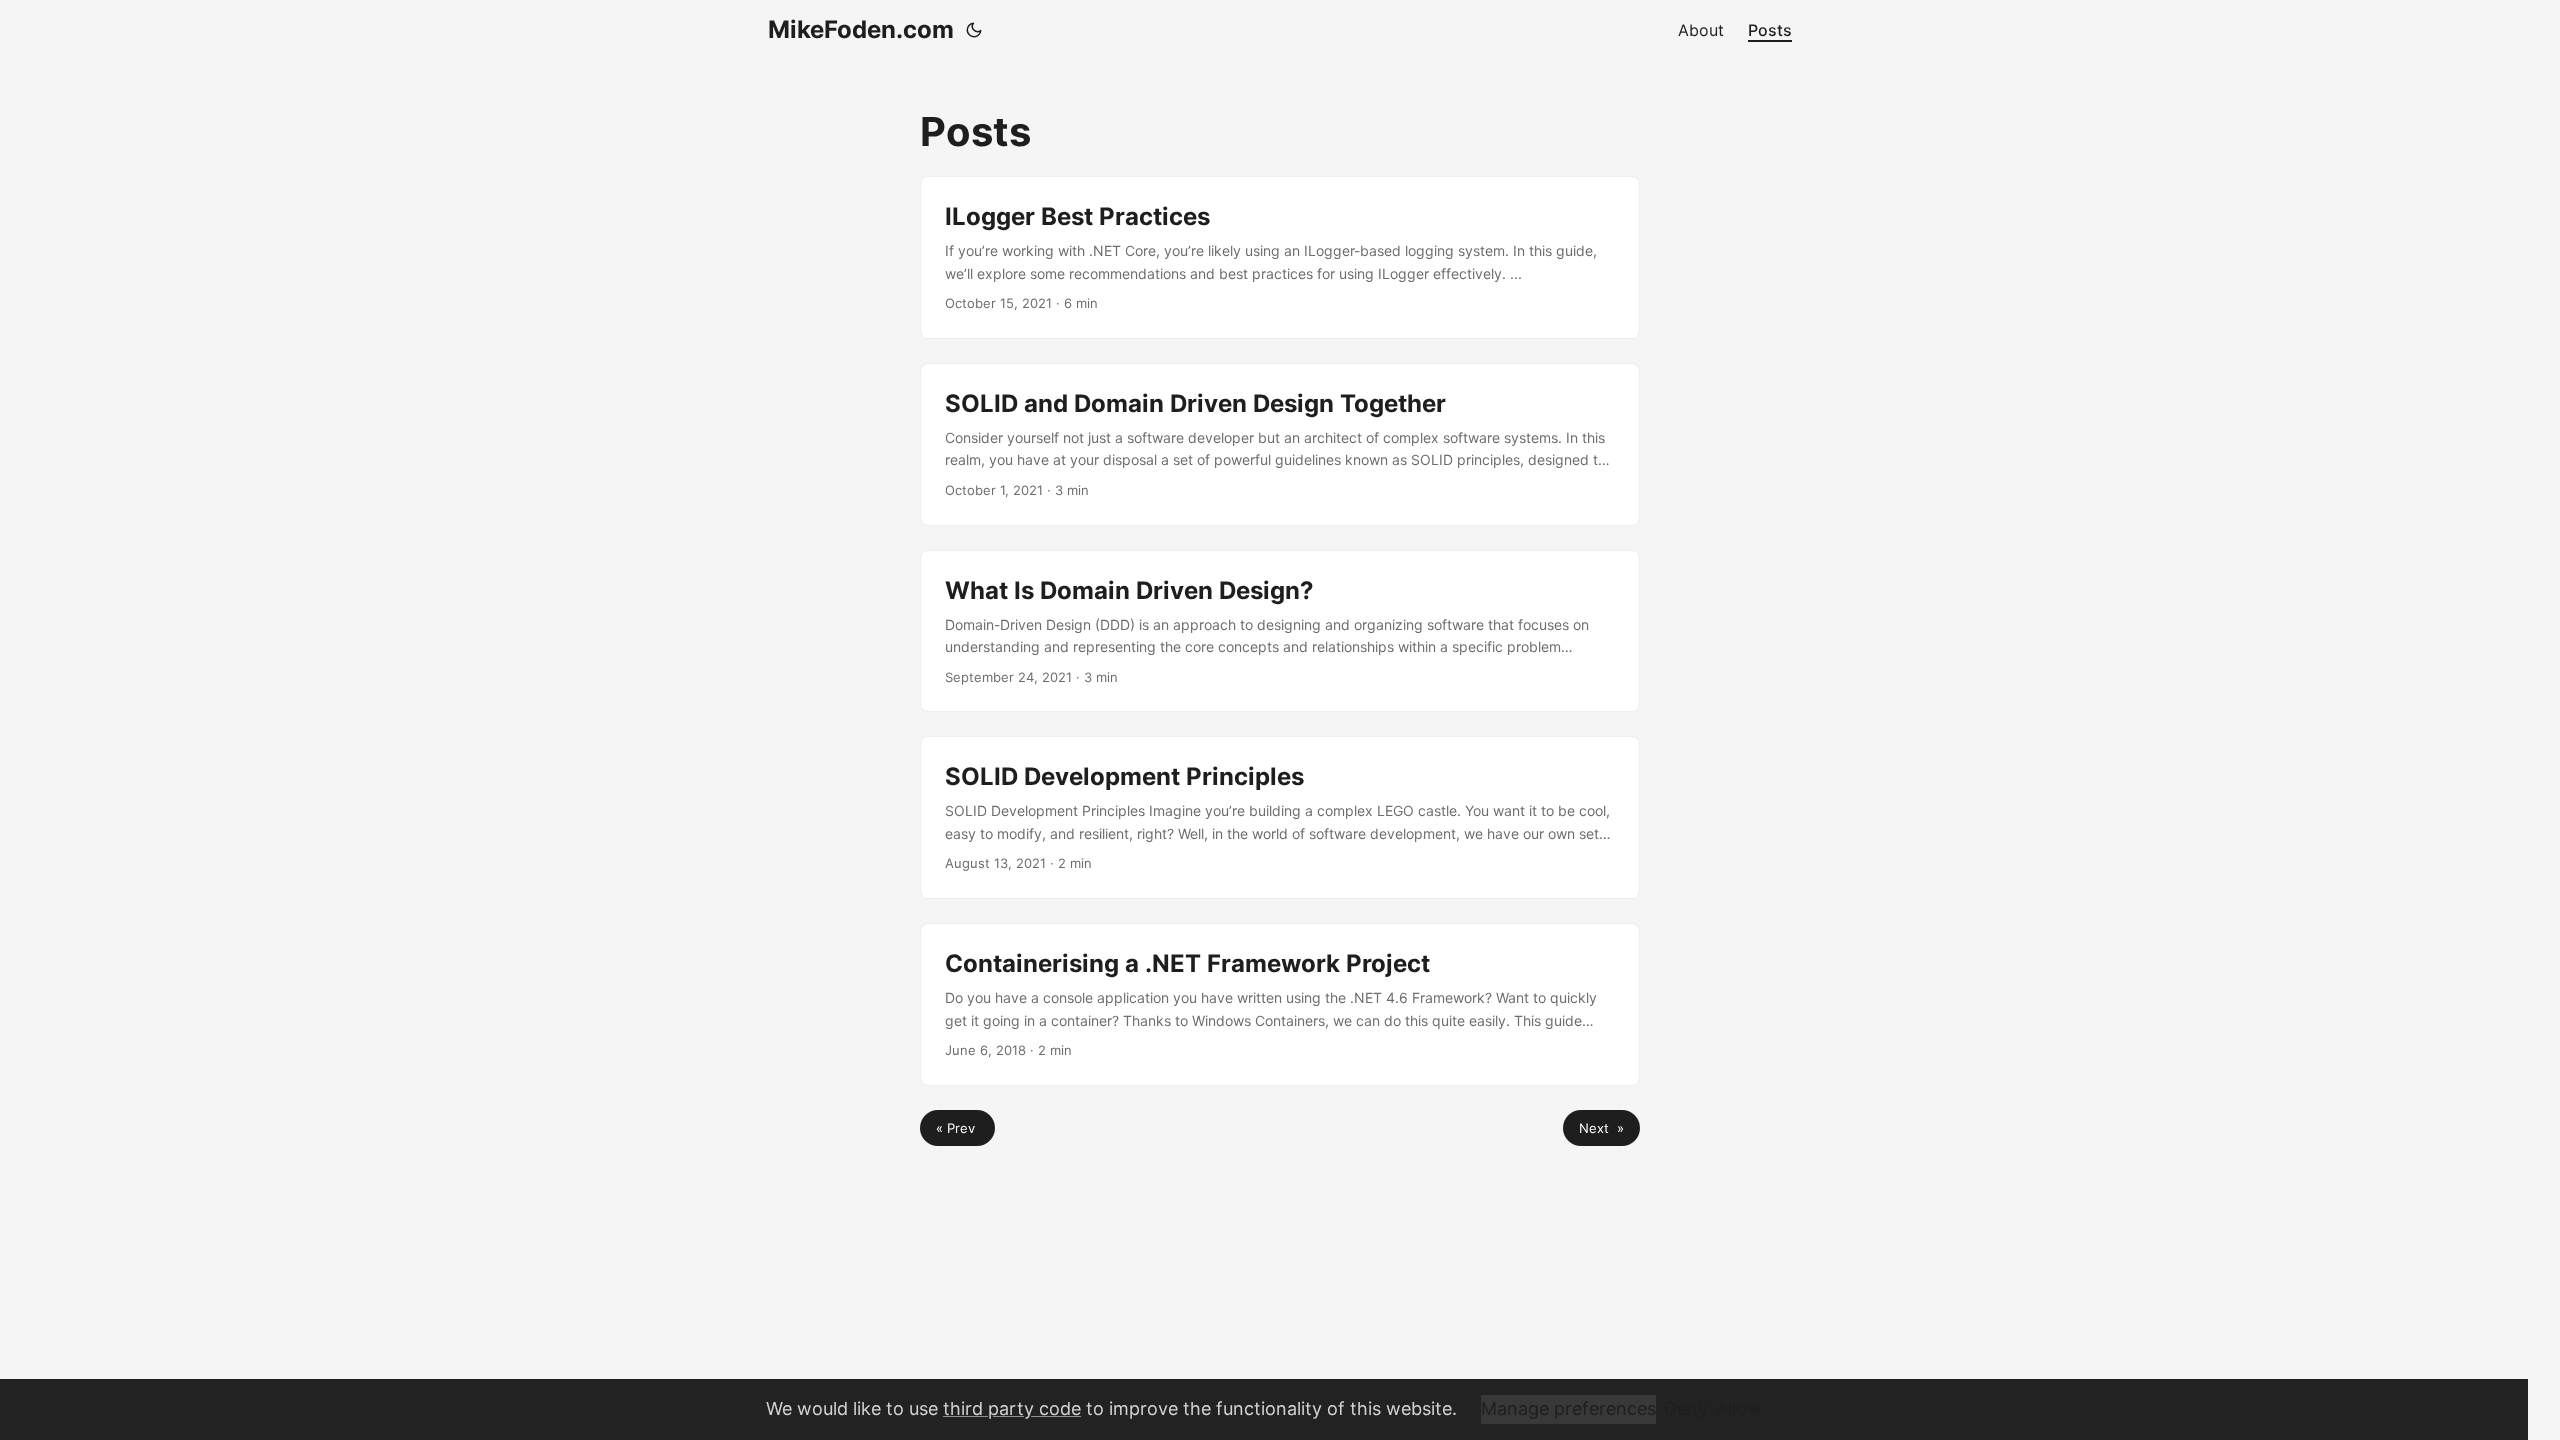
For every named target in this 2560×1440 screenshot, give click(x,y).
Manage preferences (1568, 1408)
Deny (1686, 1408)
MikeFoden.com (861, 29)
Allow (1739, 1408)
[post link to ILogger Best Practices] (1280, 257)
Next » (1601, 1128)
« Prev (957, 1128)
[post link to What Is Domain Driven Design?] (1280, 631)
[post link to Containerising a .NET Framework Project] (1280, 1004)
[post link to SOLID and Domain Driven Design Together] (1280, 444)
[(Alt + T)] (974, 30)
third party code (1012, 1408)
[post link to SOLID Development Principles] (1280, 817)
